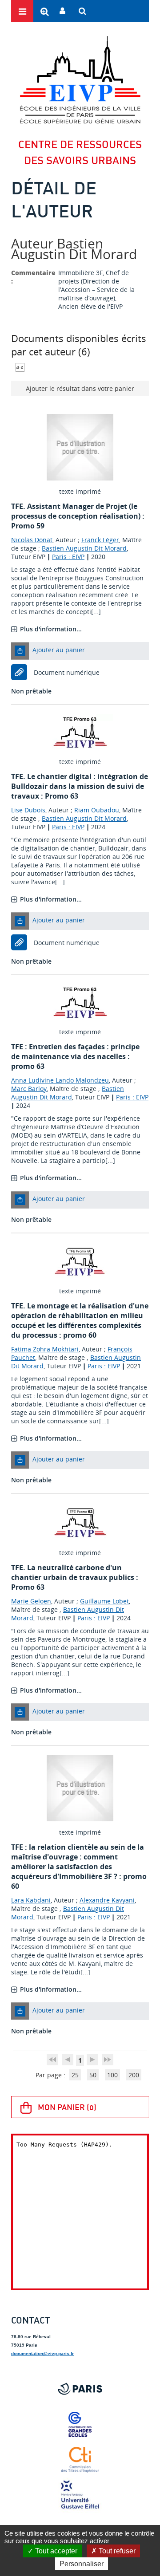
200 (134, 2075)
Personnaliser (82, 2564)
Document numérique (67, 672)
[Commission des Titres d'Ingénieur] (80, 2460)
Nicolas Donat (32, 540)
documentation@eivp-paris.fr (42, 2353)
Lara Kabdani (31, 1900)
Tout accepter (55, 2551)
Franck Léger (100, 540)
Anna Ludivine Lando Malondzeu (60, 1080)
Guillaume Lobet (104, 1601)
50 (93, 2075)
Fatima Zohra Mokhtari (45, 1349)
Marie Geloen (31, 1601)
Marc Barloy (29, 1089)
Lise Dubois (28, 810)
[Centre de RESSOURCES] (80, 80)
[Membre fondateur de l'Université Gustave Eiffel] (80, 2495)
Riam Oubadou (97, 810)
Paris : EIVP (68, 557)
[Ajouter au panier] (20, 651)
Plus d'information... (51, 629)
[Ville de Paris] (80, 2389)
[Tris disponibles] (20, 367)
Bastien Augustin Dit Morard (84, 548)
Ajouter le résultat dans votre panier (80, 388)
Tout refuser (116, 2551)
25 (75, 2075)
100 (112, 2075)
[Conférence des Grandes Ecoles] (80, 2424)
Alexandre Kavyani (107, 1900)
